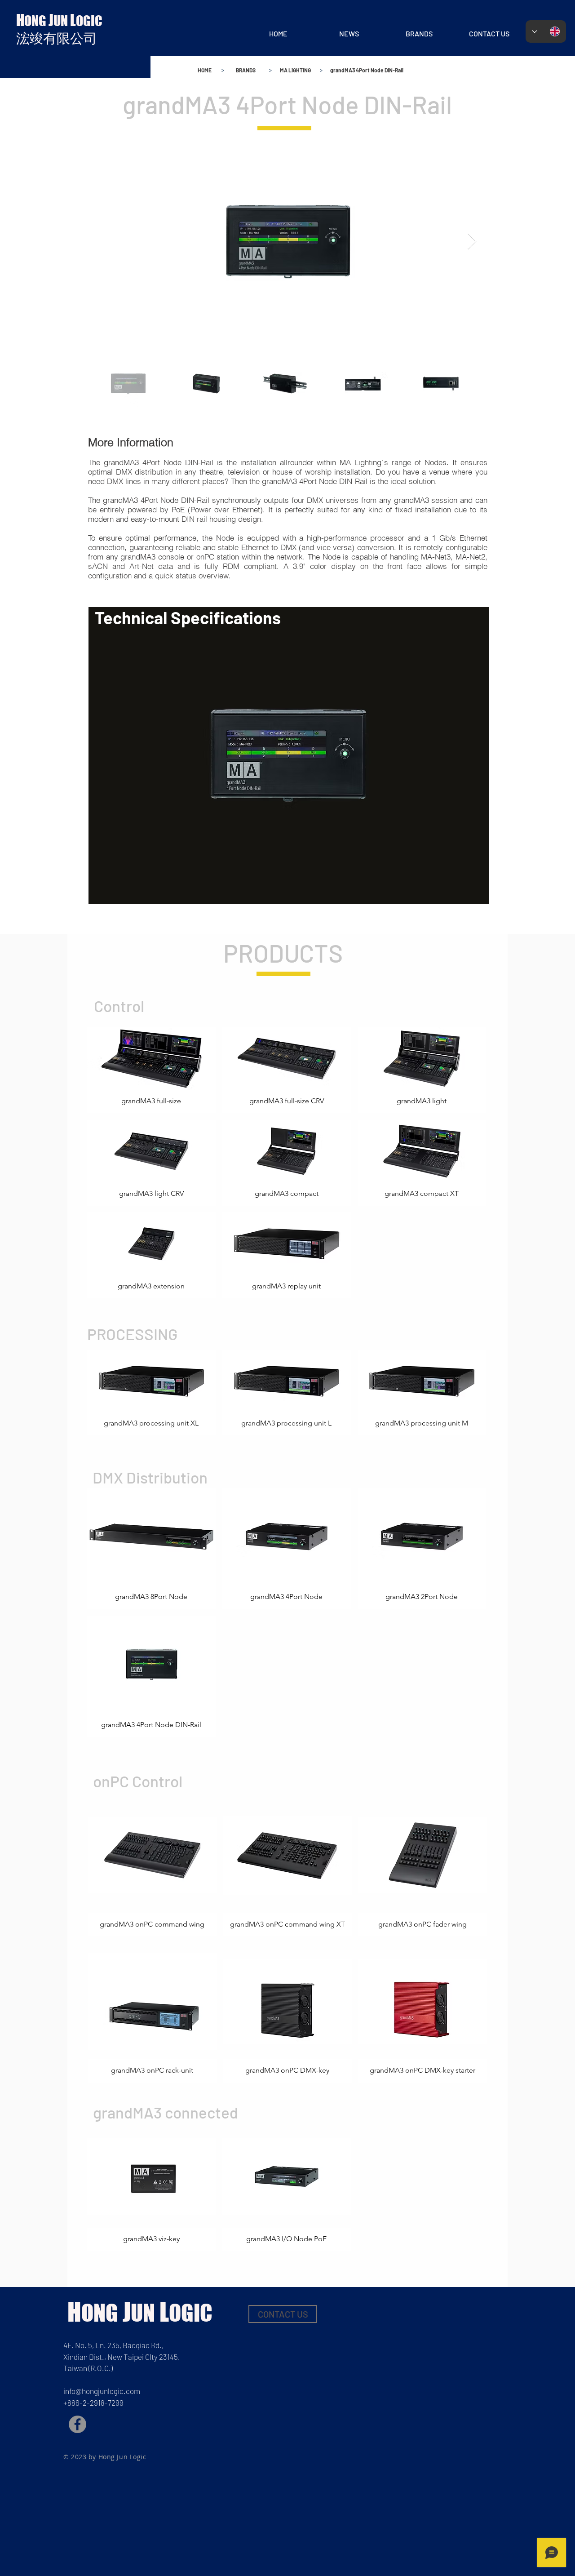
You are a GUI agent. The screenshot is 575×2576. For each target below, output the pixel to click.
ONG (36, 21)
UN (62, 21)
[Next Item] (472, 242)
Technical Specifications (188, 617)
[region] (289, 755)
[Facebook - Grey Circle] (77, 2424)
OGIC (89, 21)
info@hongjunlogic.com (102, 2391)
